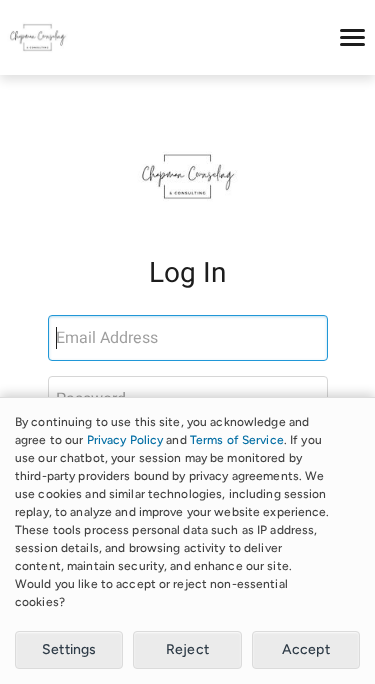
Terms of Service (237, 440)
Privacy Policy (125, 440)
